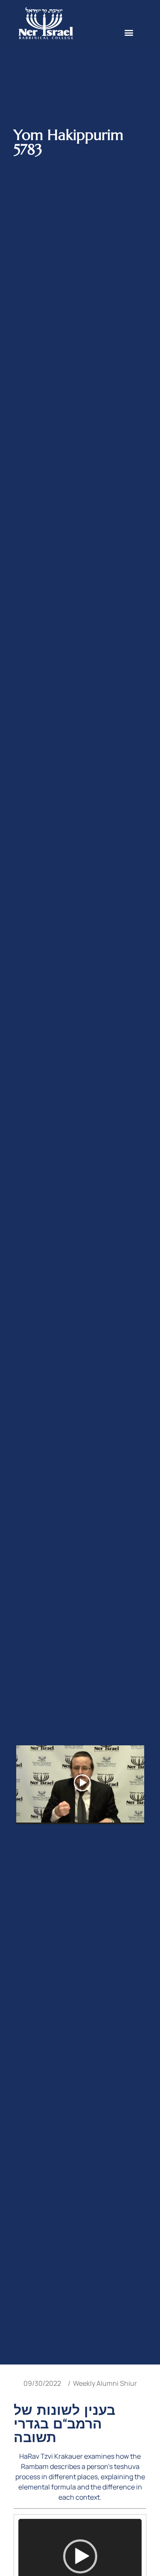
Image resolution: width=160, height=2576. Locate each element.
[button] (129, 32)
